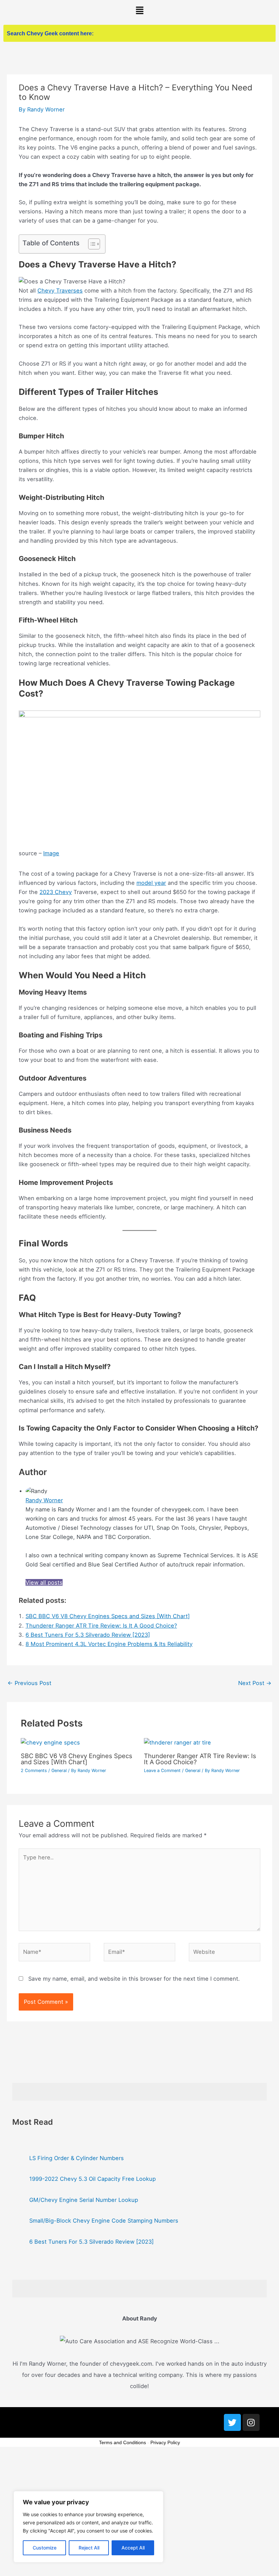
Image (51, 853)
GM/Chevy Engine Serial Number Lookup (84, 2200)
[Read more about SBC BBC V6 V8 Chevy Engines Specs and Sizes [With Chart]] (50, 1742)
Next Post (255, 1683)
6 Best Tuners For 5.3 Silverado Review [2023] (88, 1635)
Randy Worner (44, 1500)
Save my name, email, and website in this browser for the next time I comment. (134, 1979)
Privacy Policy (165, 2442)
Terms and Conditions (122, 2442)
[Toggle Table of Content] (91, 244)
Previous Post (29, 1683)
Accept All (133, 2548)
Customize (45, 2548)
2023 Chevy (56, 892)
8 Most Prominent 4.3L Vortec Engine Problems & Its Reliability (109, 1644)
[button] (139, 11)
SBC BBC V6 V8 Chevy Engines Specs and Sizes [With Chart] (108, 1616)
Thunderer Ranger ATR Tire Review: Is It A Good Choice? (101, 1626)
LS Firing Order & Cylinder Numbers (77, 2158)
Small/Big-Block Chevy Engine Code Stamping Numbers (104, 2221)
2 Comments (34, 1771)
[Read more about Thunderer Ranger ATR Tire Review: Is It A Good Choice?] (177, 1742)
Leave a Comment (162, 1771)
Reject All (89, 2548)
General (59, 1771)
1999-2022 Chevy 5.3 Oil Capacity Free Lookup (93, 2179)
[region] (88, 2527)
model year (151, 883)
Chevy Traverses (60, 291)
